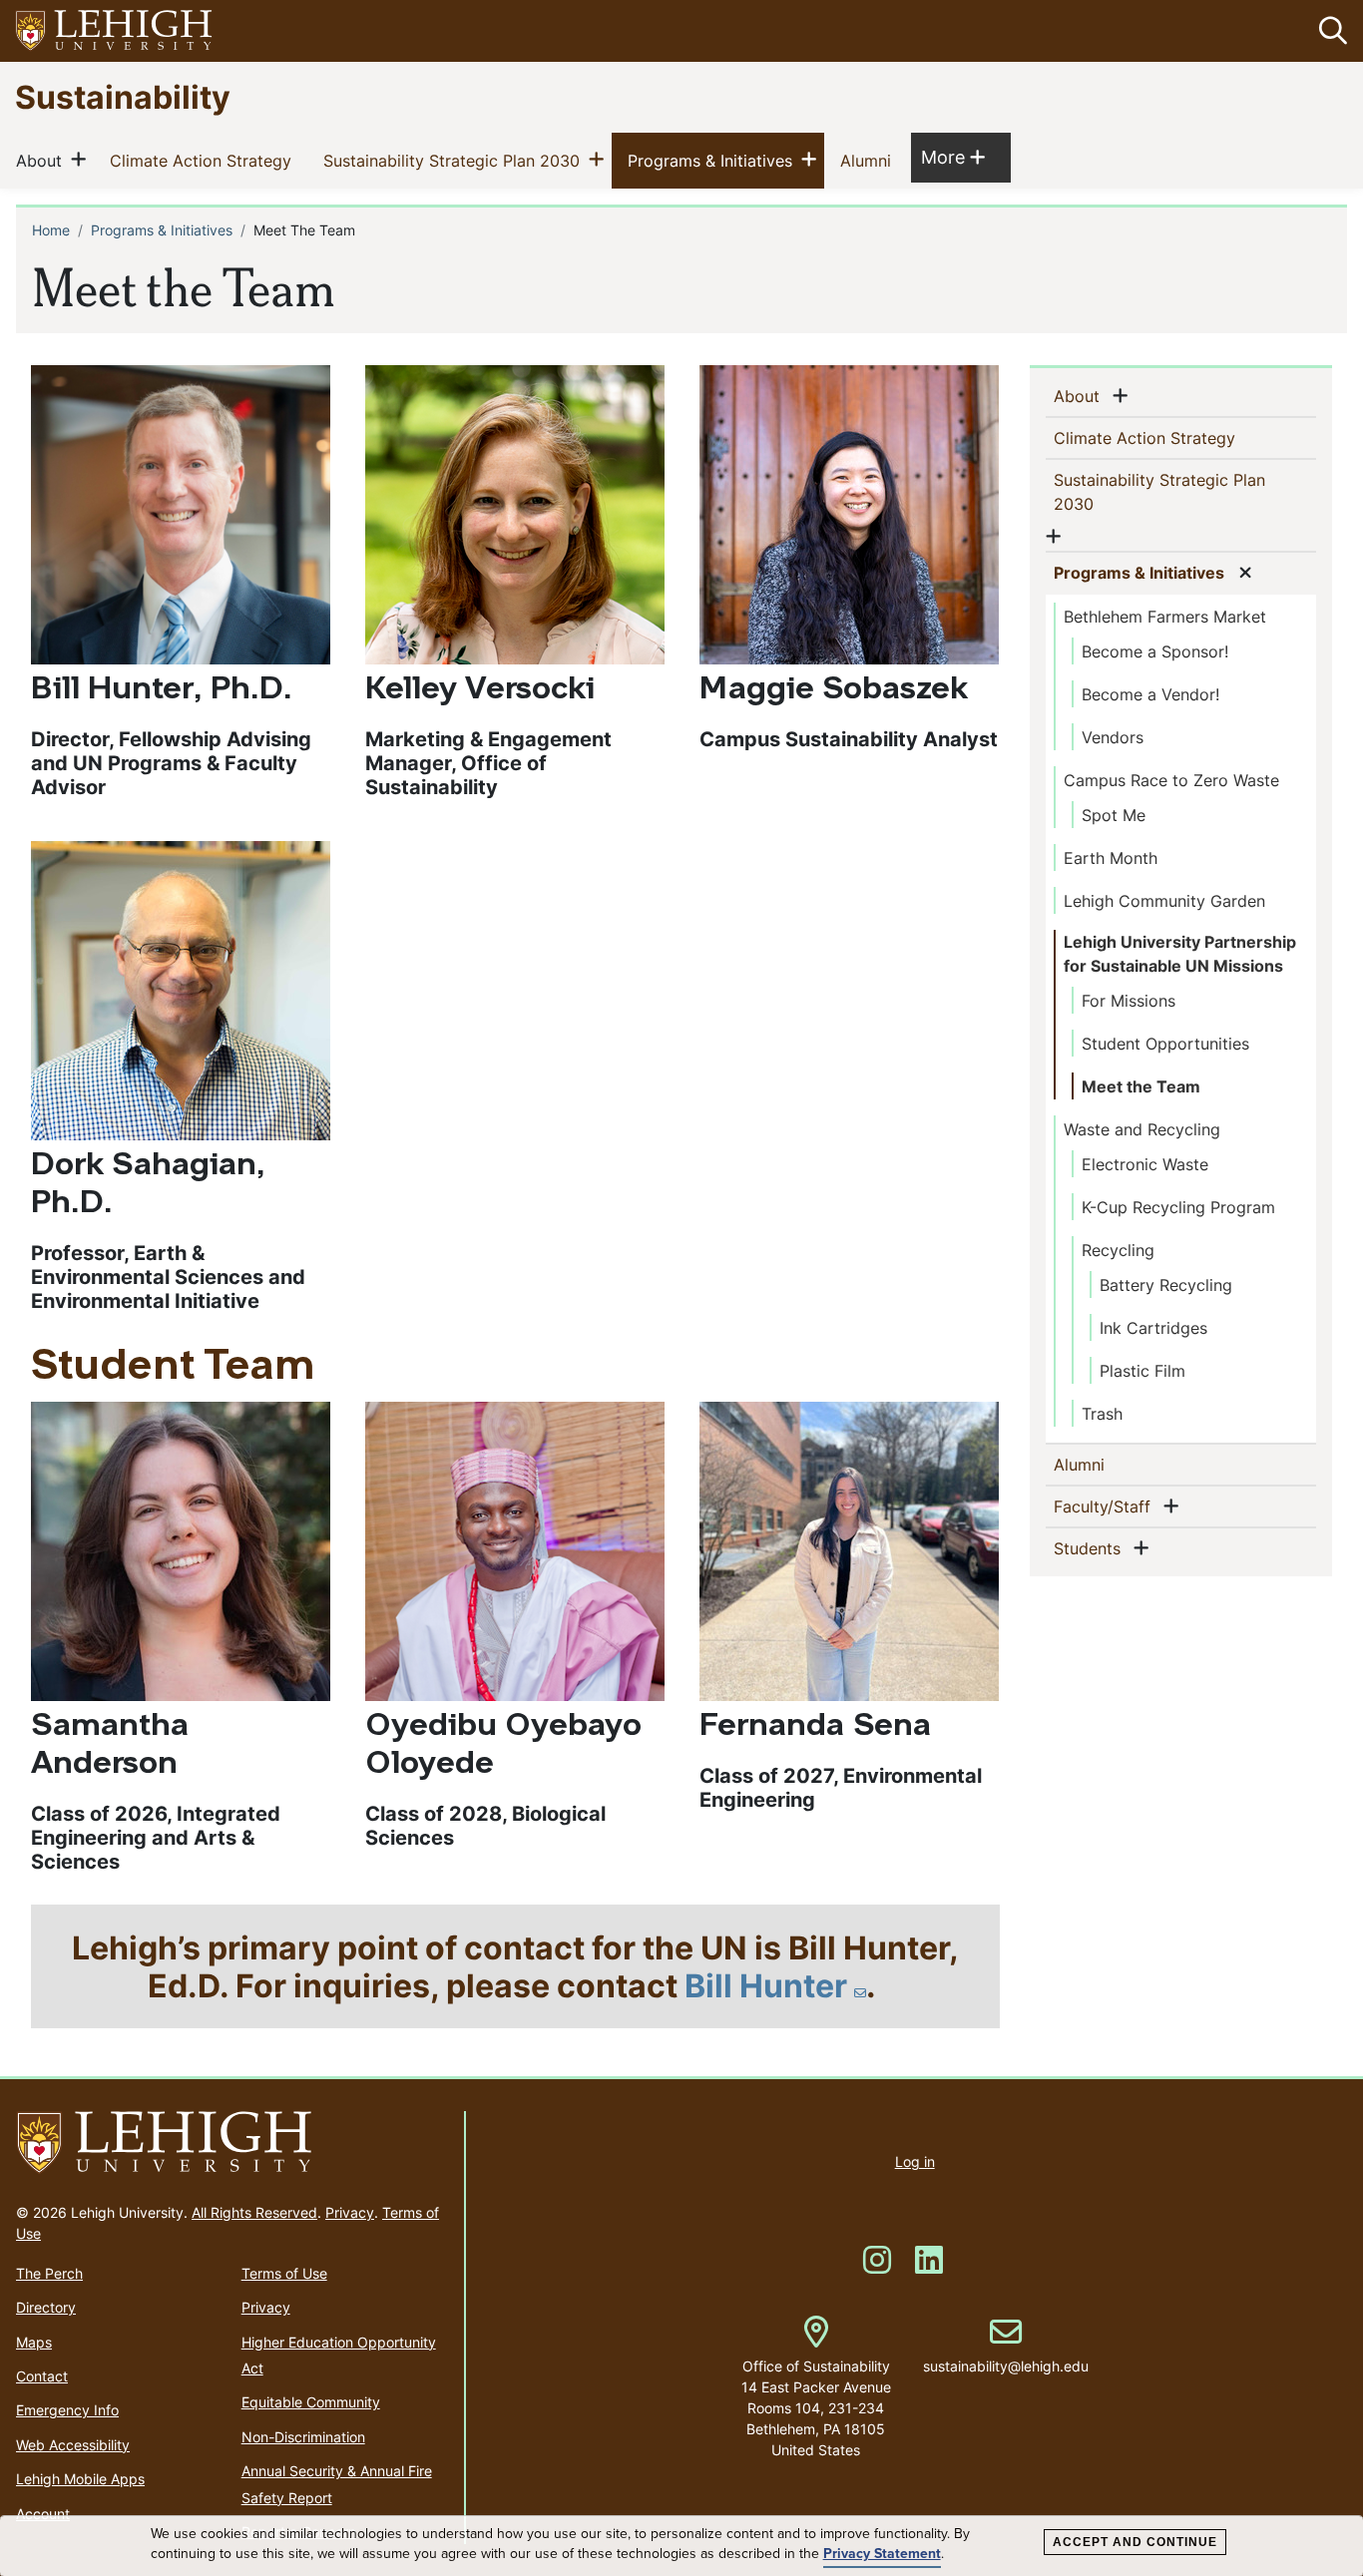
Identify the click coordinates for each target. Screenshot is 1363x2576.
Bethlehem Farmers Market (1165, 617)
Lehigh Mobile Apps (80, 2479)
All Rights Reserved (254, 2212)
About (43, 160)
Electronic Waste (1145, 1164)
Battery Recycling (1166, 1285)
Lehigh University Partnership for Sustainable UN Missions (1180, 954)
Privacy (350, 2212)
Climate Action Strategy (205, 160)
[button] (1329, 31)
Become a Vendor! (1150, 694)
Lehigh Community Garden (1164, 901)
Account (43, 2514)
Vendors (1113, 737)
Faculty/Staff (1106, 1506)
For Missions (1129, 1001)
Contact (42, 2376)
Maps (34, 2342)
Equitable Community (311, 2402)
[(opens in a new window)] (115, 31)
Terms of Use (284, 2273)
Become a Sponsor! (1155, 651)
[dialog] (681, 2546)
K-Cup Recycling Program (1178, 1207)
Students (1091, 1548)
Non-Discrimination (303, 2437)
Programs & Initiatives (714, 160)
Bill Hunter (766, 1985)
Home (51, 230)
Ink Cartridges (1153, 1328)
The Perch (49, 2273)
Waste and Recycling (1142, 1129)
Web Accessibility (73, 2445)
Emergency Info (67, 2410)
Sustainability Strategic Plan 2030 (455, 160)
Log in (915, 2161)
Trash (1102, 1414)
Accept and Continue (1135, 2542)
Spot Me (1114, 815)
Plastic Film (1142, 1371)
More (953, 157)
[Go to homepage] (232, 2143)
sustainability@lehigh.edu (1006, 2346)
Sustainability (123, 96)
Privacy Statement (882, 2554)
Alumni (870, 160)
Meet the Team (1141, 1086)
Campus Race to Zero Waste (1171, 780)
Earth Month (1111, 858)
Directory (46, 2307)
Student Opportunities (1165, 1044)
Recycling (1118, 1250)
